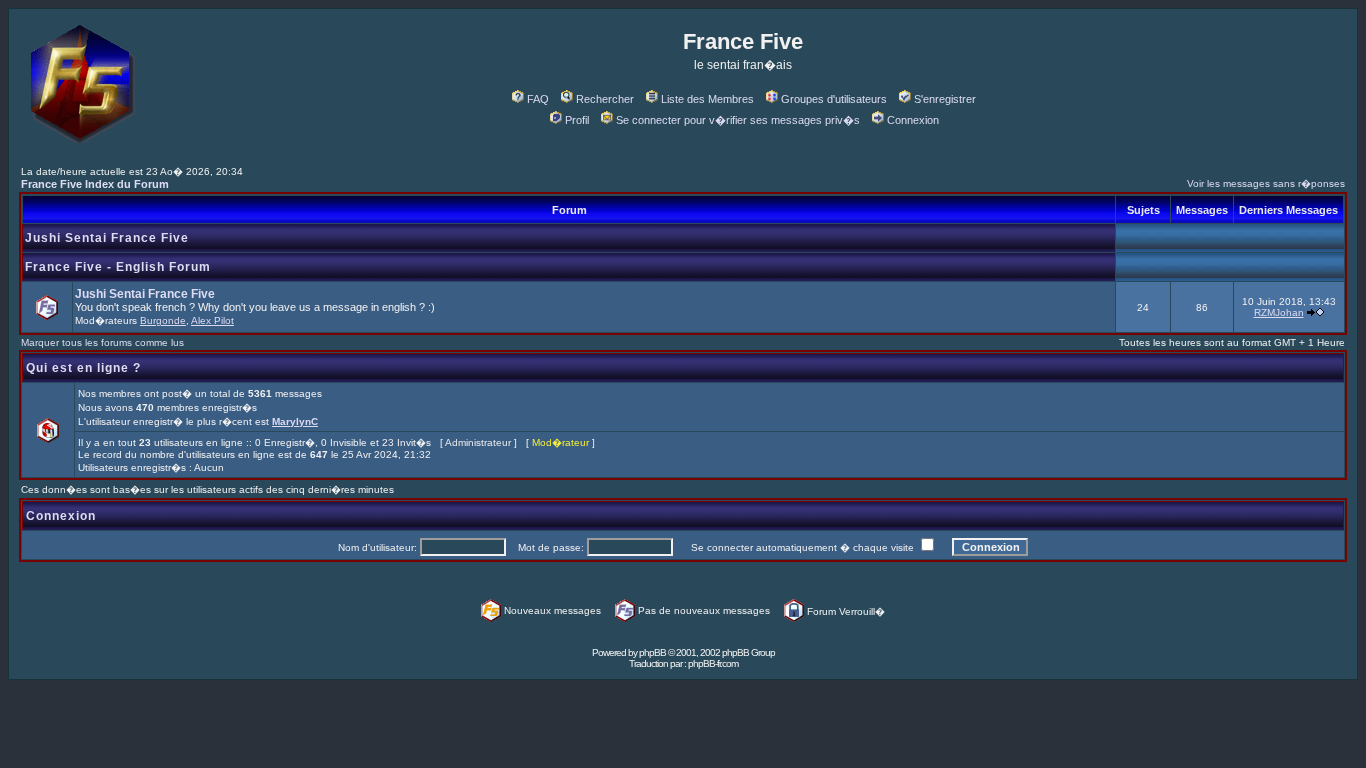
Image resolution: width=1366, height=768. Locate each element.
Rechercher (605, 99)
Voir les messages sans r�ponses (1266, 183)
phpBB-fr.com (713, 663)
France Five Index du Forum (95, 184)
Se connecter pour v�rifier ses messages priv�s (738, 120)
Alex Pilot (212, 320)
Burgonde (163, 320)
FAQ (538, 99)
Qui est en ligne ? (83, 368)
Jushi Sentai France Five (107, 238)
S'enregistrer (945, 99)
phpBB (652, 652)
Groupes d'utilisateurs (834, 99)
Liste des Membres (707, 99)
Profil (577, 120)
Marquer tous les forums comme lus (102, 342)
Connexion (913, 120)
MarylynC (295, 421)
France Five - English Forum (118, 267)
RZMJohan (1279, 312)
